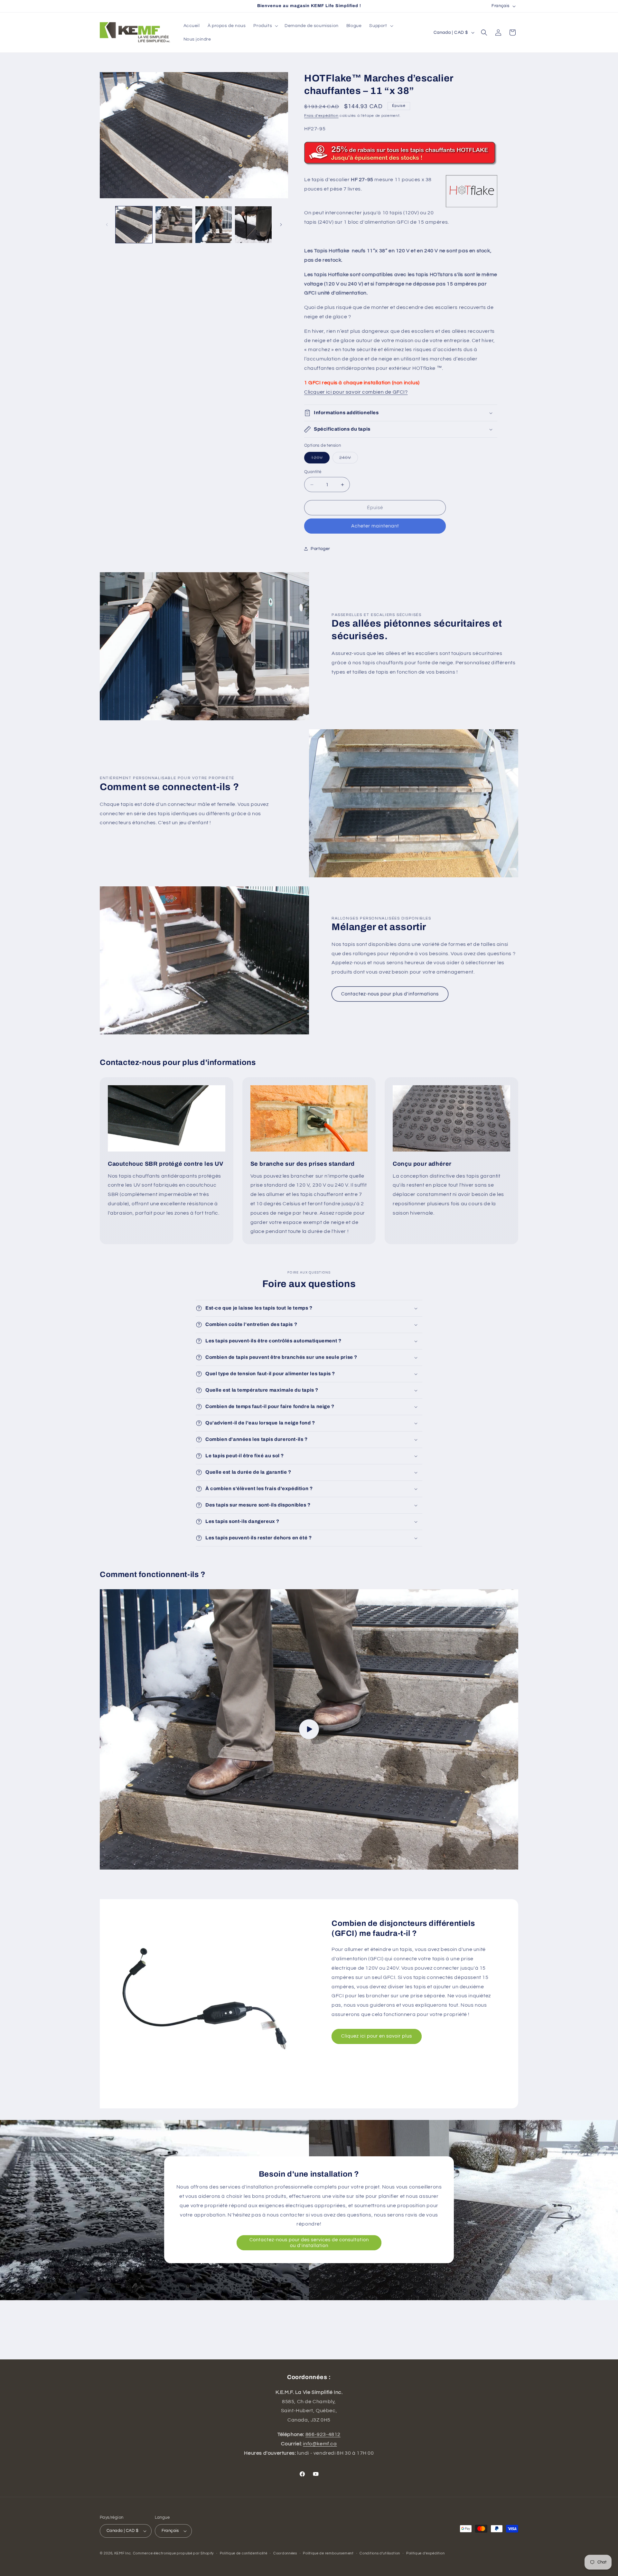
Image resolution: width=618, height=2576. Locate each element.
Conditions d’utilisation (380, 2553)
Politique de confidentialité (244, 2553)
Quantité (313, 472)
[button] (265, 26)
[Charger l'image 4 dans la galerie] (253, 225)
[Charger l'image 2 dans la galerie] (174, 225)
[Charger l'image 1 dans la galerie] (134, 225)
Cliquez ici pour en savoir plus (377, 2036)
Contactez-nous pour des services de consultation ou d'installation (309, 2243)
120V (320, 459)
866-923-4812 (323, 2434)
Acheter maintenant (375, 526)
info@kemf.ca (320, 2444)
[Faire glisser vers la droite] (281, 225)
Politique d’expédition (425, 2553)
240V (349, 459)
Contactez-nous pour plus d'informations (390, 994)
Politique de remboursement (328, 2553)
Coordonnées (285, 2553)
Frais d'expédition (321, 116)
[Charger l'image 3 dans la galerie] (214, 225)
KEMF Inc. (123, 2553)
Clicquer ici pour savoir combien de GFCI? (356, 392)
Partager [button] (320, 549)
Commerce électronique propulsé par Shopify (173, 2553)
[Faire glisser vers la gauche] (107, 225)
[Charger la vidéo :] (309, 1729)
